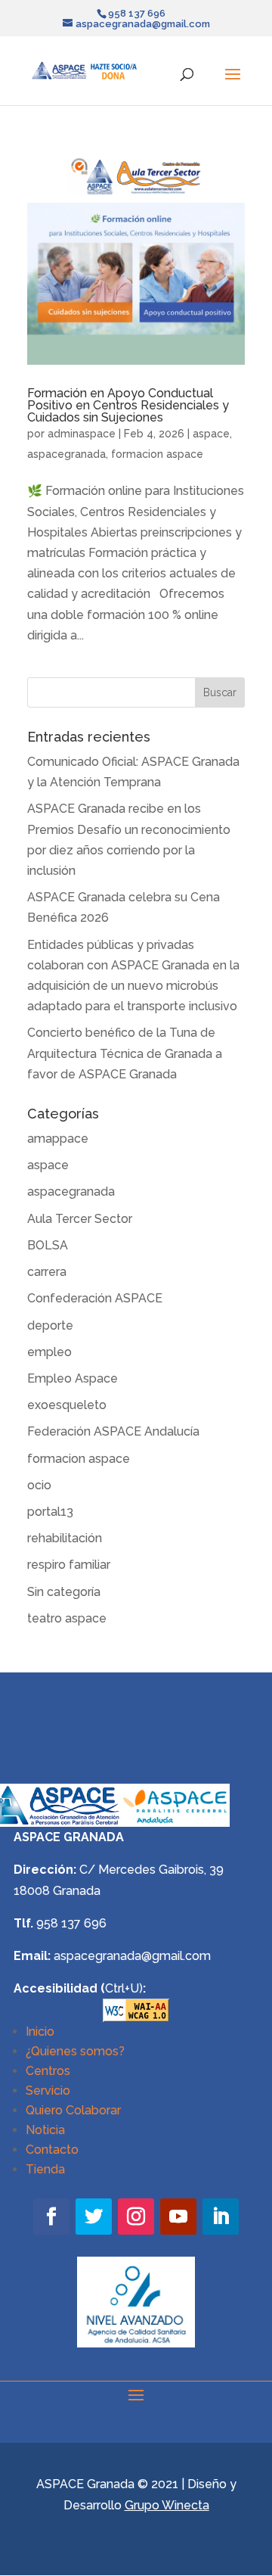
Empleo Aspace (73, 1378)
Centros (48, 2071)
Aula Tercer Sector (80, 1219)
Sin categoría (64, 1592)
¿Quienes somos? (75, 2051)
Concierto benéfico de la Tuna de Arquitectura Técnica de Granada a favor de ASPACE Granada (125, 1053)
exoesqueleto (67, 1405)
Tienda (45, 2169)
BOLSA (48, 1245)
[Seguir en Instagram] (136, 2217)
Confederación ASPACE (95, 1298)
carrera (47, 1272)
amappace (58, 1139)
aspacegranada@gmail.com (132, 1956)
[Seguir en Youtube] (178, 2217)
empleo (49, 1352)
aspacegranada (66, 454)
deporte (50, 1325)
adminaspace (82, 434)
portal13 (50, 1512)
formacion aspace (157, 454)
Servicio (48, 2091)
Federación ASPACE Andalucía (113, 1431)
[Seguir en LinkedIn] (221, 2217)
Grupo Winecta (167, 2505)
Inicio (40, 2032)
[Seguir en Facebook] (51, 2217)
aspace (211, 434)
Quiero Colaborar (73, 2110)
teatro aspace (67, 1618)
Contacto (52, 2150)
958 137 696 (71, 1923)
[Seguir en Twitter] (94, 2217)
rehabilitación (65, 1538)
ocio (39, 1485)
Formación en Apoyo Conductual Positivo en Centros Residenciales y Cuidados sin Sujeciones (128, 405)
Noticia (45, 2130)
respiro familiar (69, 1565)
